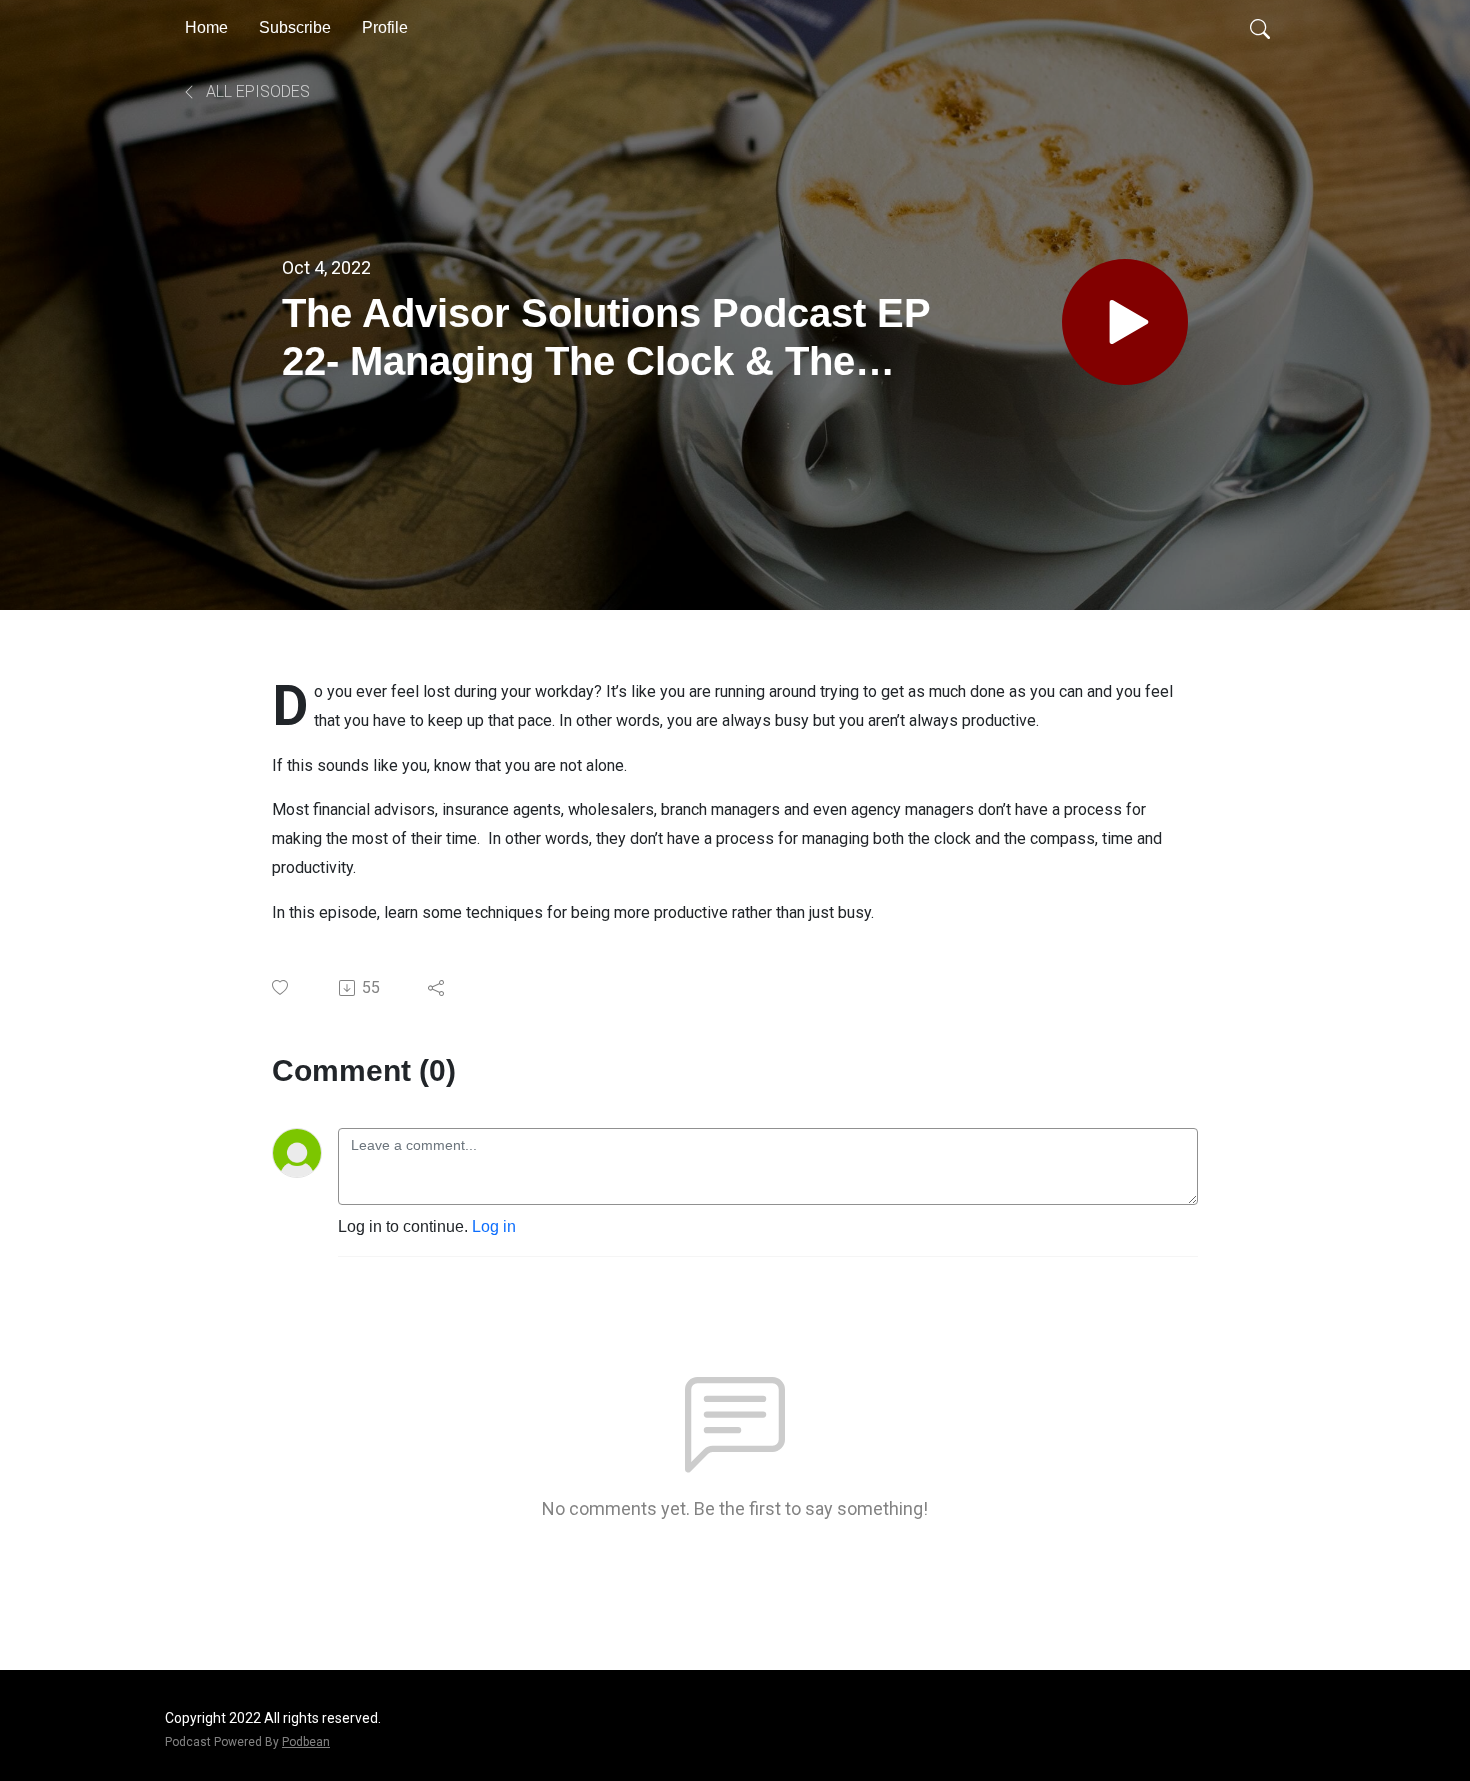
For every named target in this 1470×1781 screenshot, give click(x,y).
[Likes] (281, 987)
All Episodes (256, 91)
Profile (385, 27)
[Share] (437, 988)
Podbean (306, 1742)
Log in (494, 1226)
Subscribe (295, 27)
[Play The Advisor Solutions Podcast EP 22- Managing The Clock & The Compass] (1125, 322)
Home (206, 27)
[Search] (1260, 28)
